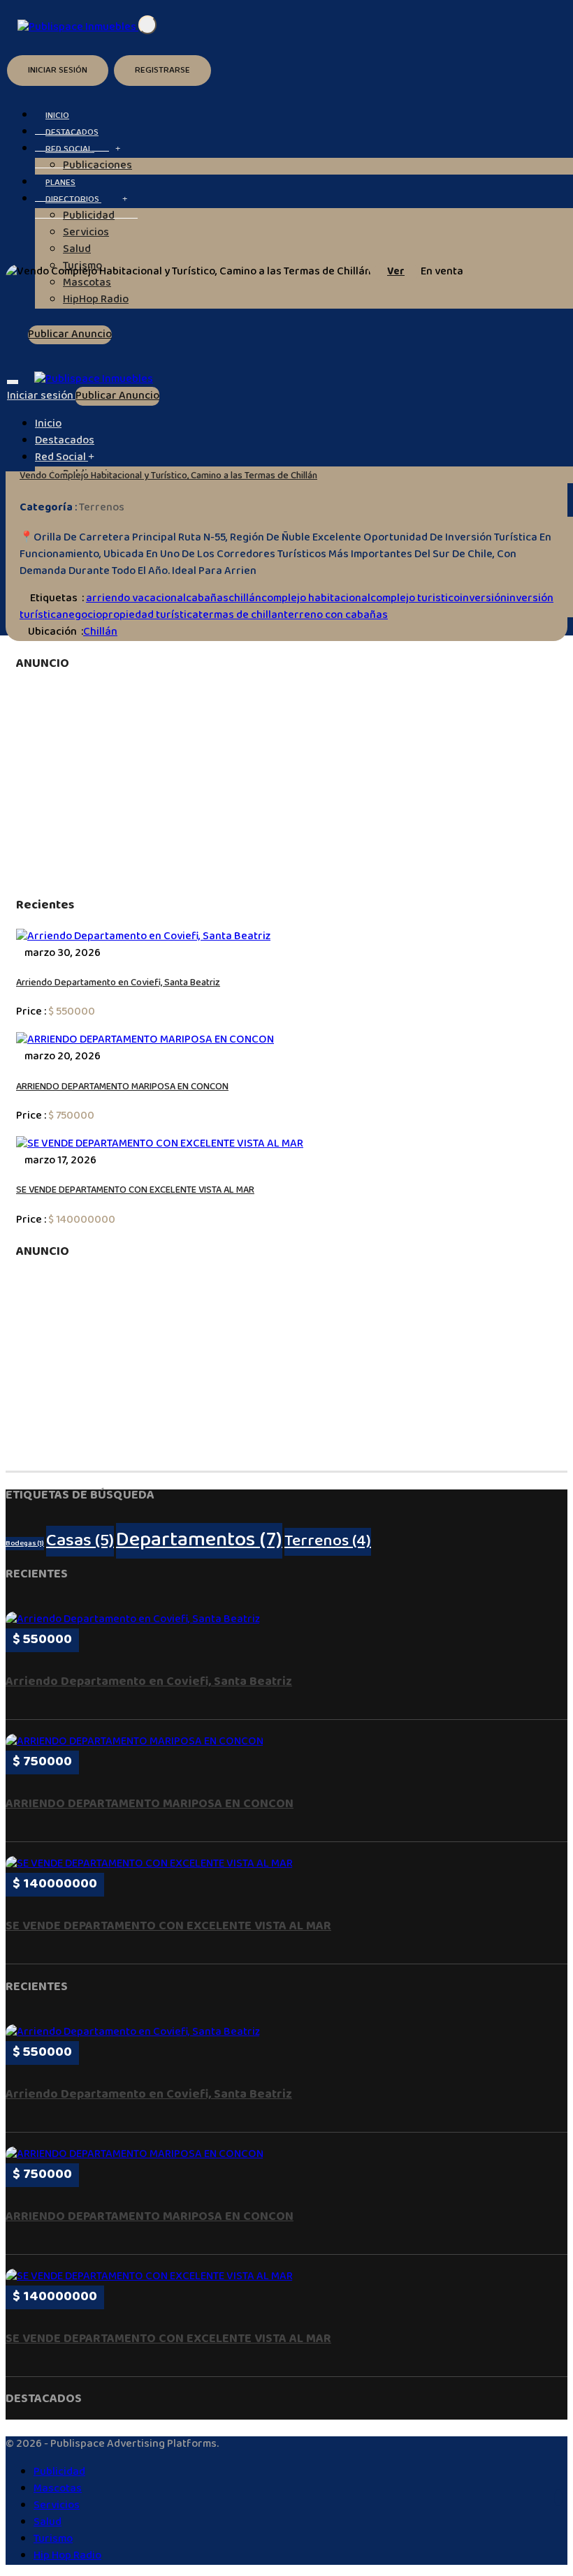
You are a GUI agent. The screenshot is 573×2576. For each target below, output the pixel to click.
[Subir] (558, 2498)
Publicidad (89, 216)
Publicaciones (97, 166)
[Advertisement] (286, 785)
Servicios (86, 233)
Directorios (73, 200)
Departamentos (199, 1541)
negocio (82, 616)
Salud (77, 250)
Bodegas (25, 1544)
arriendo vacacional (136, 599)
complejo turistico (415, 599)
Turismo (53, 2539)
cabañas (207, 599)
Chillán (100, 632)
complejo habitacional (316, 599)
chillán (245, 599)
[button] (118, 150)
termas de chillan (241, 616)
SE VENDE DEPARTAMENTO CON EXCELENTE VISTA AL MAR (135, 1191)
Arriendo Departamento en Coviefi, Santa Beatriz (118, 983)
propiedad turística (150, 616)
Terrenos (102, 508)
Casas (80, 1541)
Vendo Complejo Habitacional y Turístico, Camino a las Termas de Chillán (168, 476)
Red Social (70, 149)
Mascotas (58, 2489)
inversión (483, 599)
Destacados (65, 441)
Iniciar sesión (58, 71)
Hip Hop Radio (67, 2556)
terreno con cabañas (336, 616)
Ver (396, 272)
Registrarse (162, 71)
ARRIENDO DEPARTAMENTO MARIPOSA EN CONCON (122, 1087)
